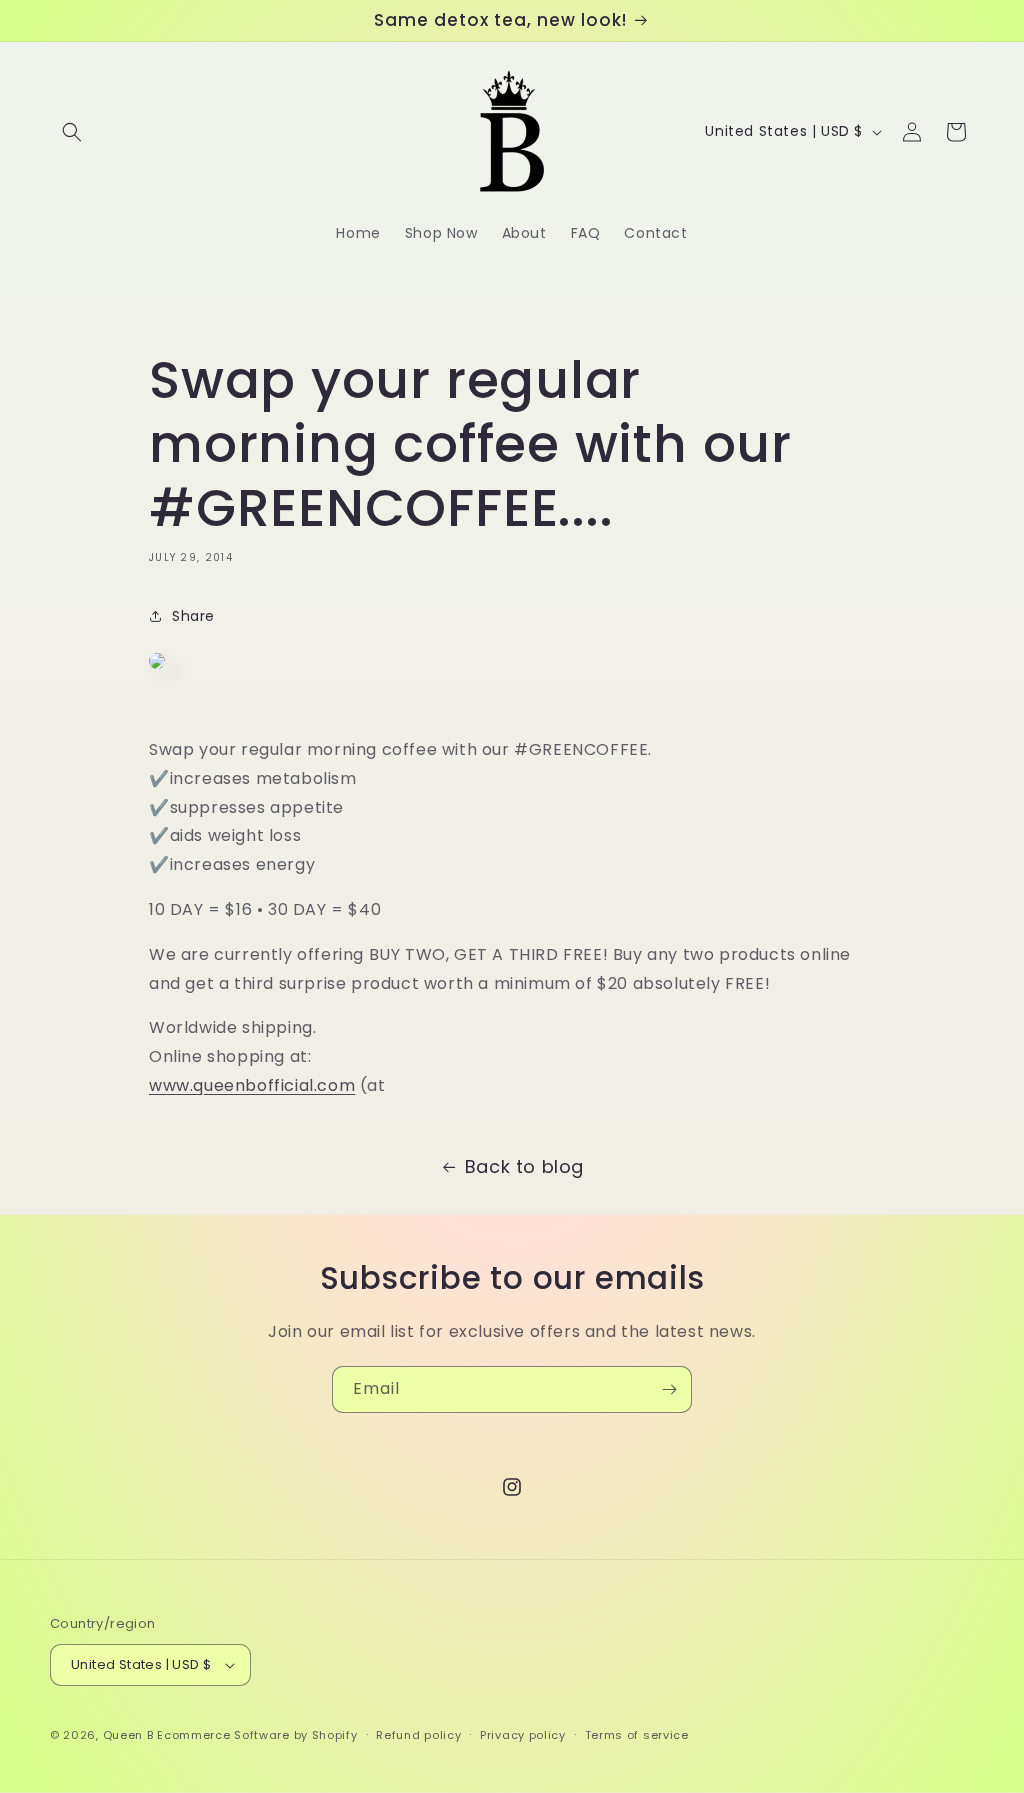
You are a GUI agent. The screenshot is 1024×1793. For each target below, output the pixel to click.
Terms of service (637, 1735)
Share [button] (193, 616)
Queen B (128, 1735)
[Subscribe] (669, 1389)
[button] (72, 132)
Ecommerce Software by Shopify (257, 1735)
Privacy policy (523, 1735)
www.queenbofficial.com (252, 1085)
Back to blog (524, 1166)
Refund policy (418, 1735)
